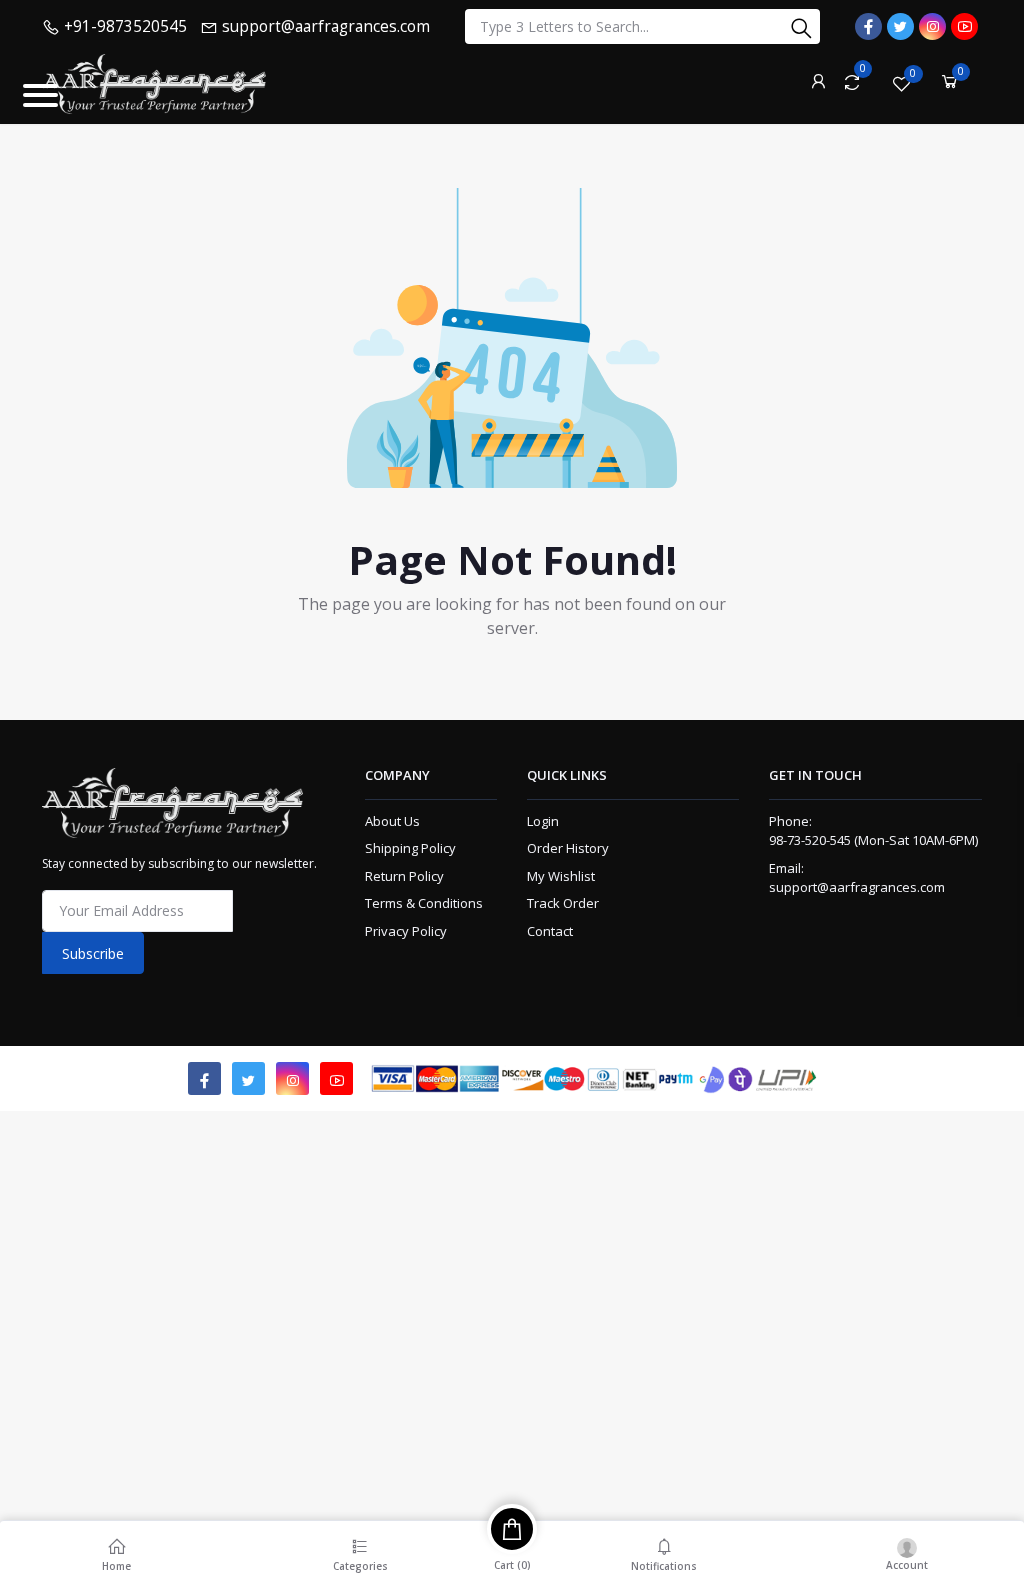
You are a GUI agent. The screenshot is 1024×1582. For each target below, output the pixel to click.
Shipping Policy (410, 848)
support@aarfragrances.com (857, 887)
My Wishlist (561, 876)
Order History (568, 848)
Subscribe (93, 953)
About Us (392, 821)
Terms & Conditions (424, 903)
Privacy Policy (406, 931)
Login (543, 821)
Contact (550, 931)
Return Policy (404, 876)
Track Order (563, 903)
